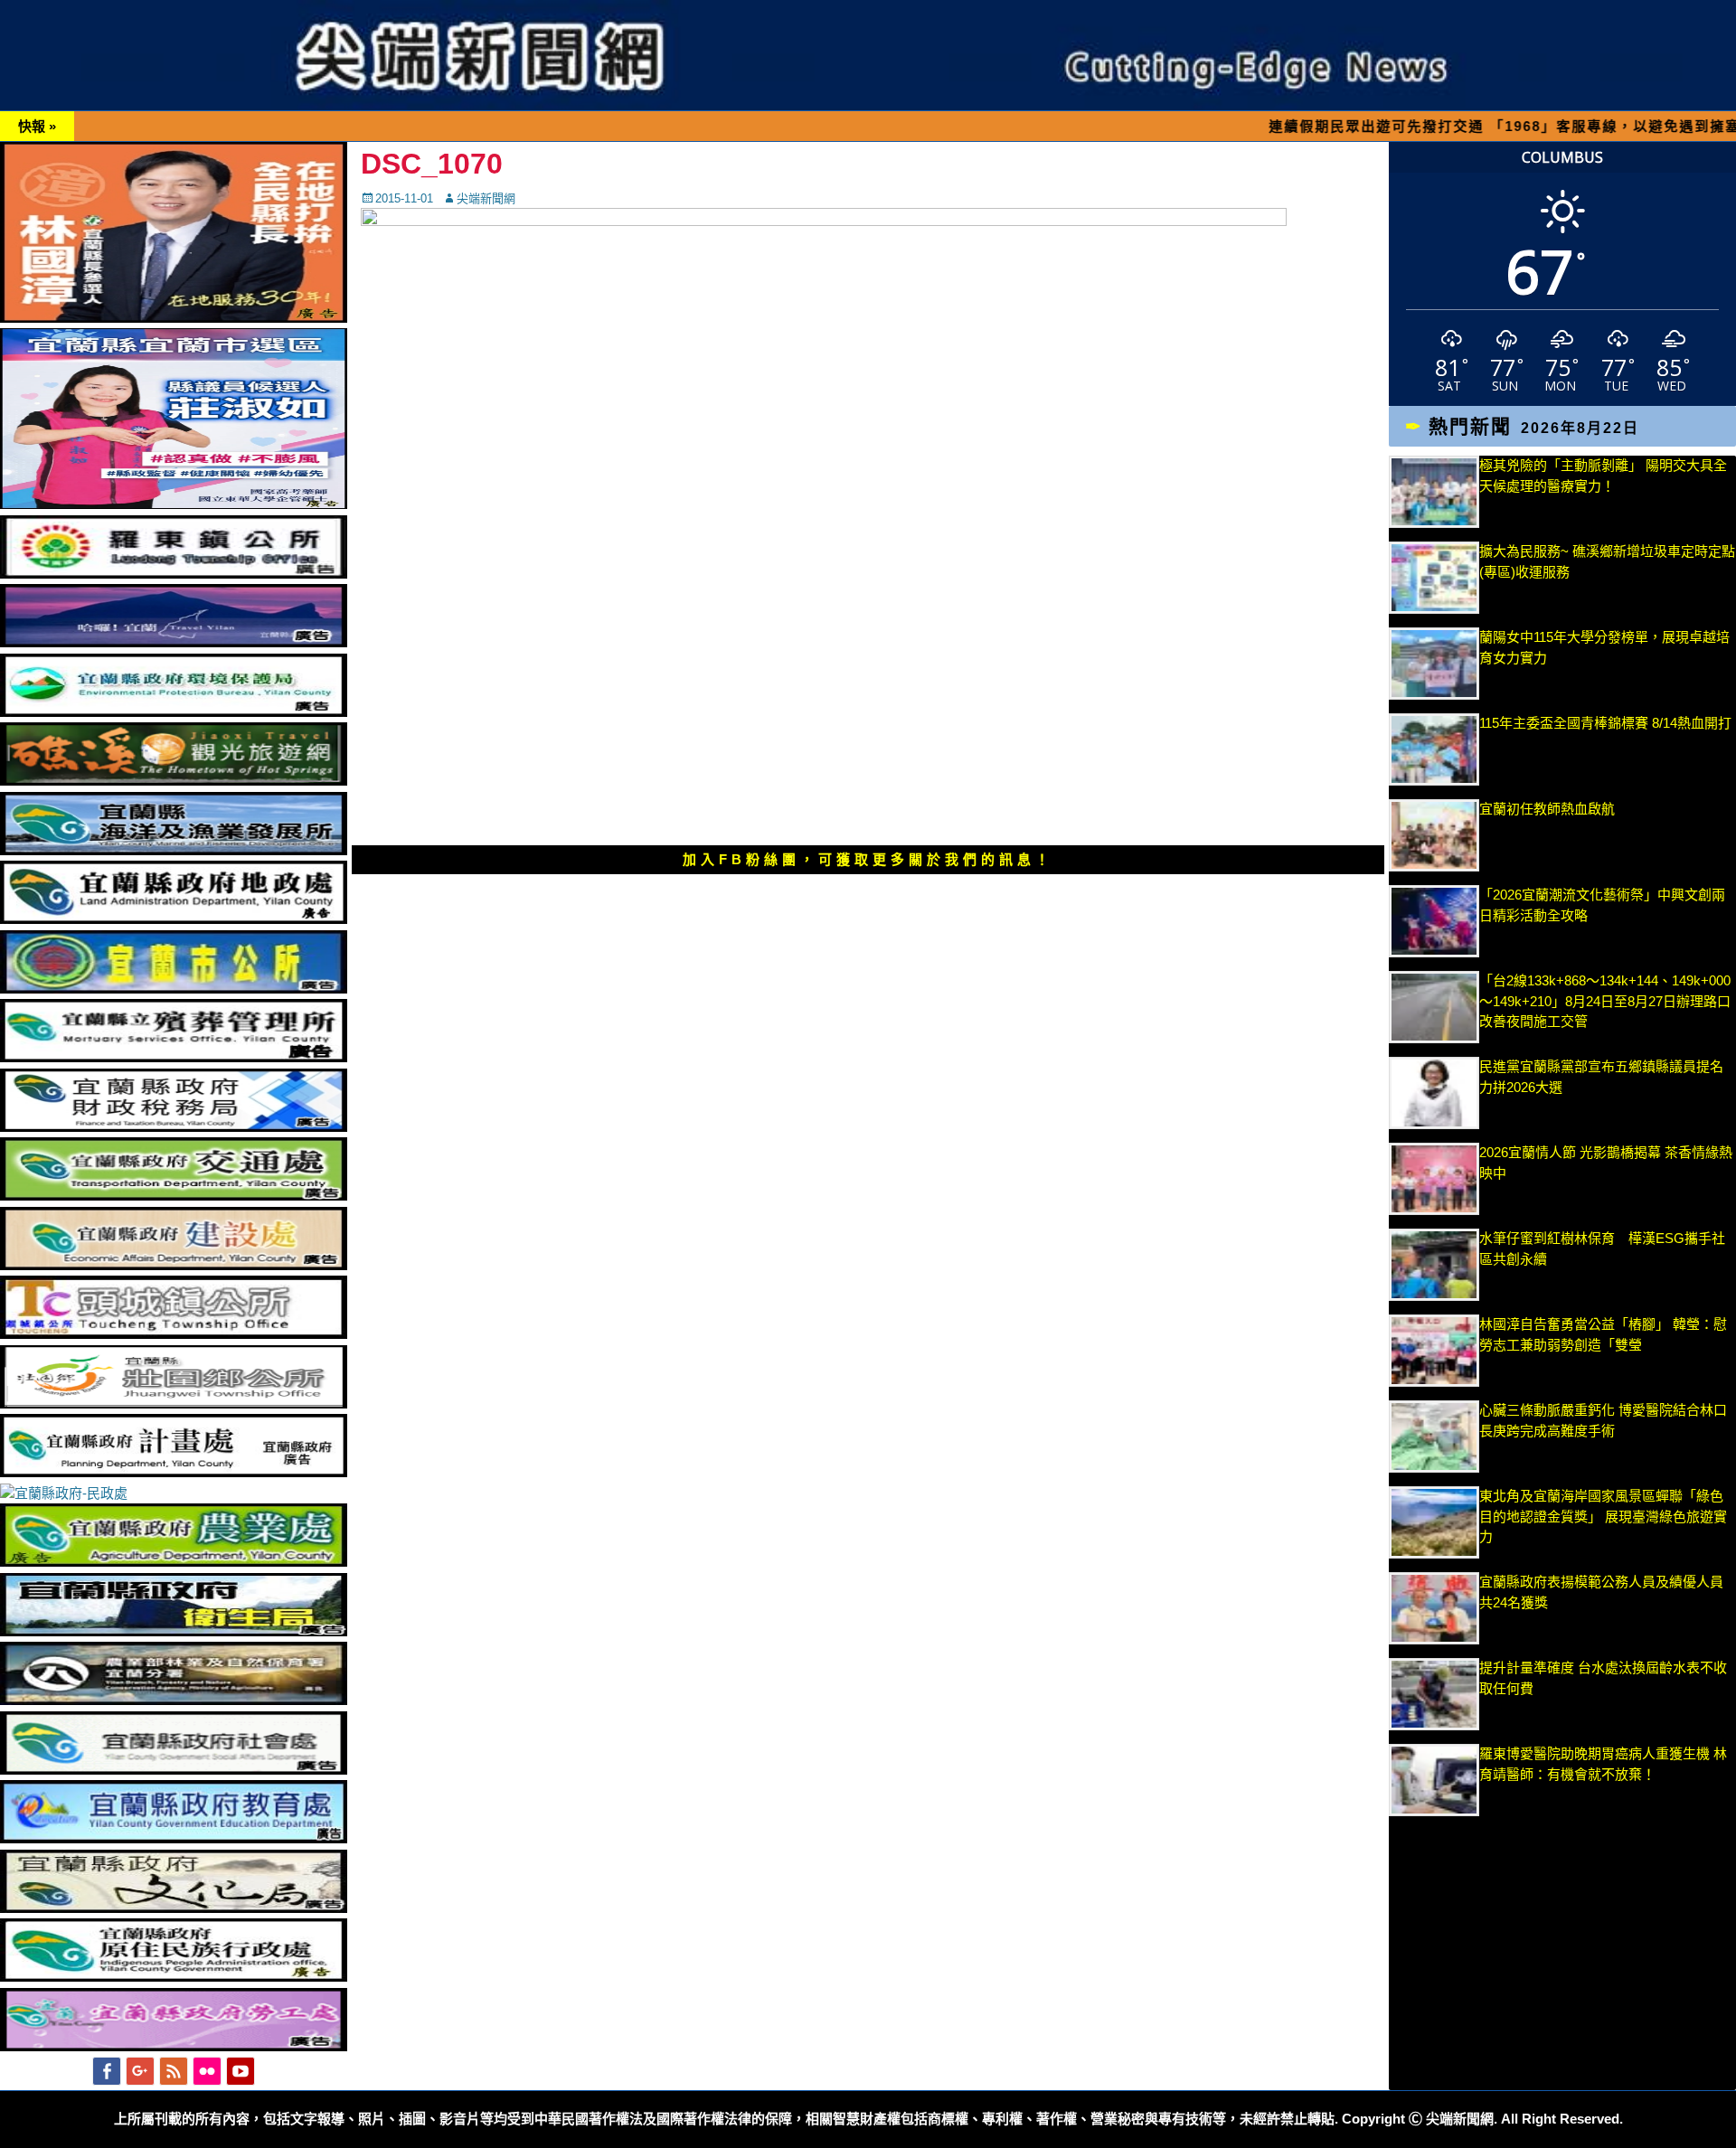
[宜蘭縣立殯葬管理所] (174, 1057)
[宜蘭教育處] (174, 1838)
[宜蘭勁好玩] (174, 642)
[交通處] (174, 1196)
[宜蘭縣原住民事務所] (174, 1977)
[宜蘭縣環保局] (174, 712)
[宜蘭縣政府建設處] (174, 1265)
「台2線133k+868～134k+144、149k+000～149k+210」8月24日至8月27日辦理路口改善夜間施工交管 (1605, 1001)
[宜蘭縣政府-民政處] (64, 1493)
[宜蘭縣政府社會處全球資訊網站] (174, 1770)
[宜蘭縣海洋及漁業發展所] (174, 850)
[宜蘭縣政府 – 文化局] (174, 1908)
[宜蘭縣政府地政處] (174, 919)
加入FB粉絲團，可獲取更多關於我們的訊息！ (868, 859)
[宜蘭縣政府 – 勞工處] (174, 2046)
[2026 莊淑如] (174, 504)
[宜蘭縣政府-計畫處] (174, 1472)
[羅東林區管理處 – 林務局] (174, 1700)
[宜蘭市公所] (174, 989)
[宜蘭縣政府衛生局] (174, 1631)
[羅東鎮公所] (174, 574)
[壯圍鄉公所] (174, 1404)
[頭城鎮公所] (174, 1334)
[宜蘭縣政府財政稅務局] (174, 1127)
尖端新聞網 (486, 198)
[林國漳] (174, 318)
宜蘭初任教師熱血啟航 (1547, 809)
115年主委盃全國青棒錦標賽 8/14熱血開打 (1605, 723)
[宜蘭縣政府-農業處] (174, 1562)
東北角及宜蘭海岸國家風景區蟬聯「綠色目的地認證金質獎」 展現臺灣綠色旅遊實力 (1603, 1516)
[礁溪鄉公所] (174, 781)
